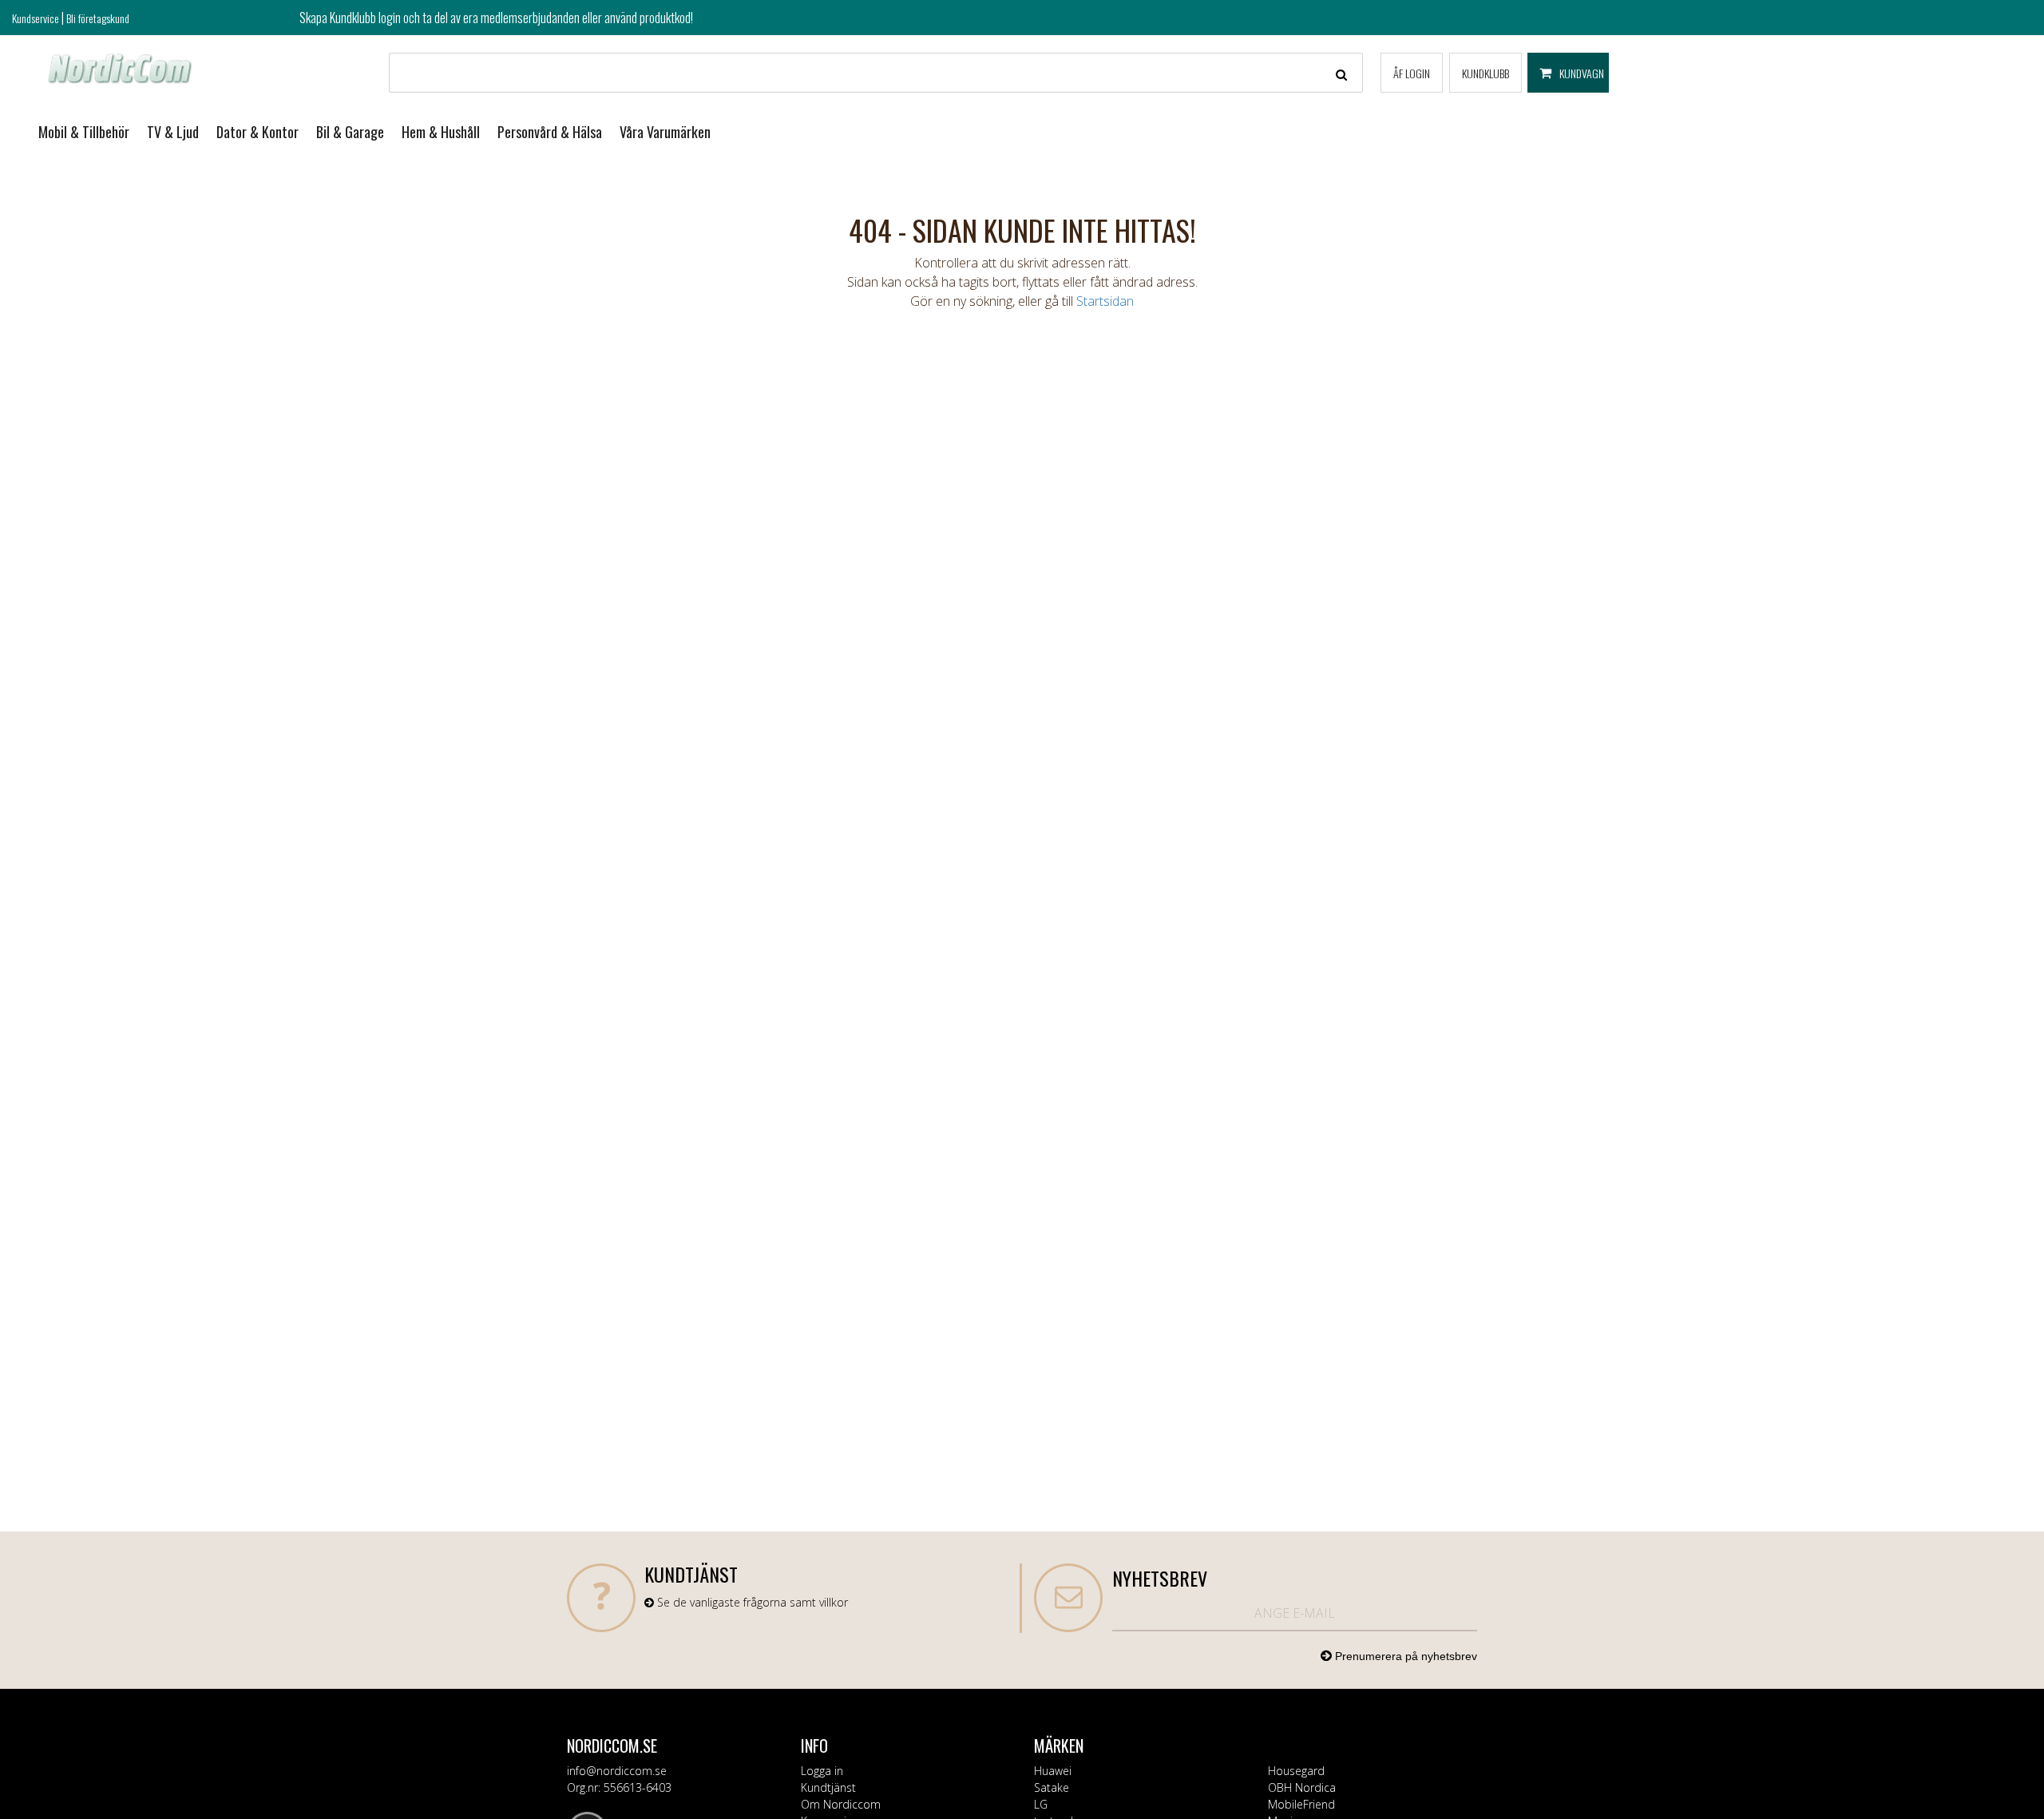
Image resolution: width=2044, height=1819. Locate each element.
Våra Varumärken (665, 132)
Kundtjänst (828, 1787)
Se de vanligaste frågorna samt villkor (751, 1602)
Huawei (1053, 1771)
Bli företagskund (98, 18)
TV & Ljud (173, 132)
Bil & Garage (350, 132)
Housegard (1296, 1771)
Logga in (822, 1771)
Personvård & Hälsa (550, 132)
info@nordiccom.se (617, 1771)
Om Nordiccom (841, 1804)
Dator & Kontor (257, 132)
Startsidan (1105, 301)
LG (1041, 1804)
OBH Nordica (1302, 1787)
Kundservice (36, 18)
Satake (1052, 1787)
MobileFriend (1301, 1804)
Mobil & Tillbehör (84, 132)
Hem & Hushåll (441, 132)
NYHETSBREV (1160, 1578)
